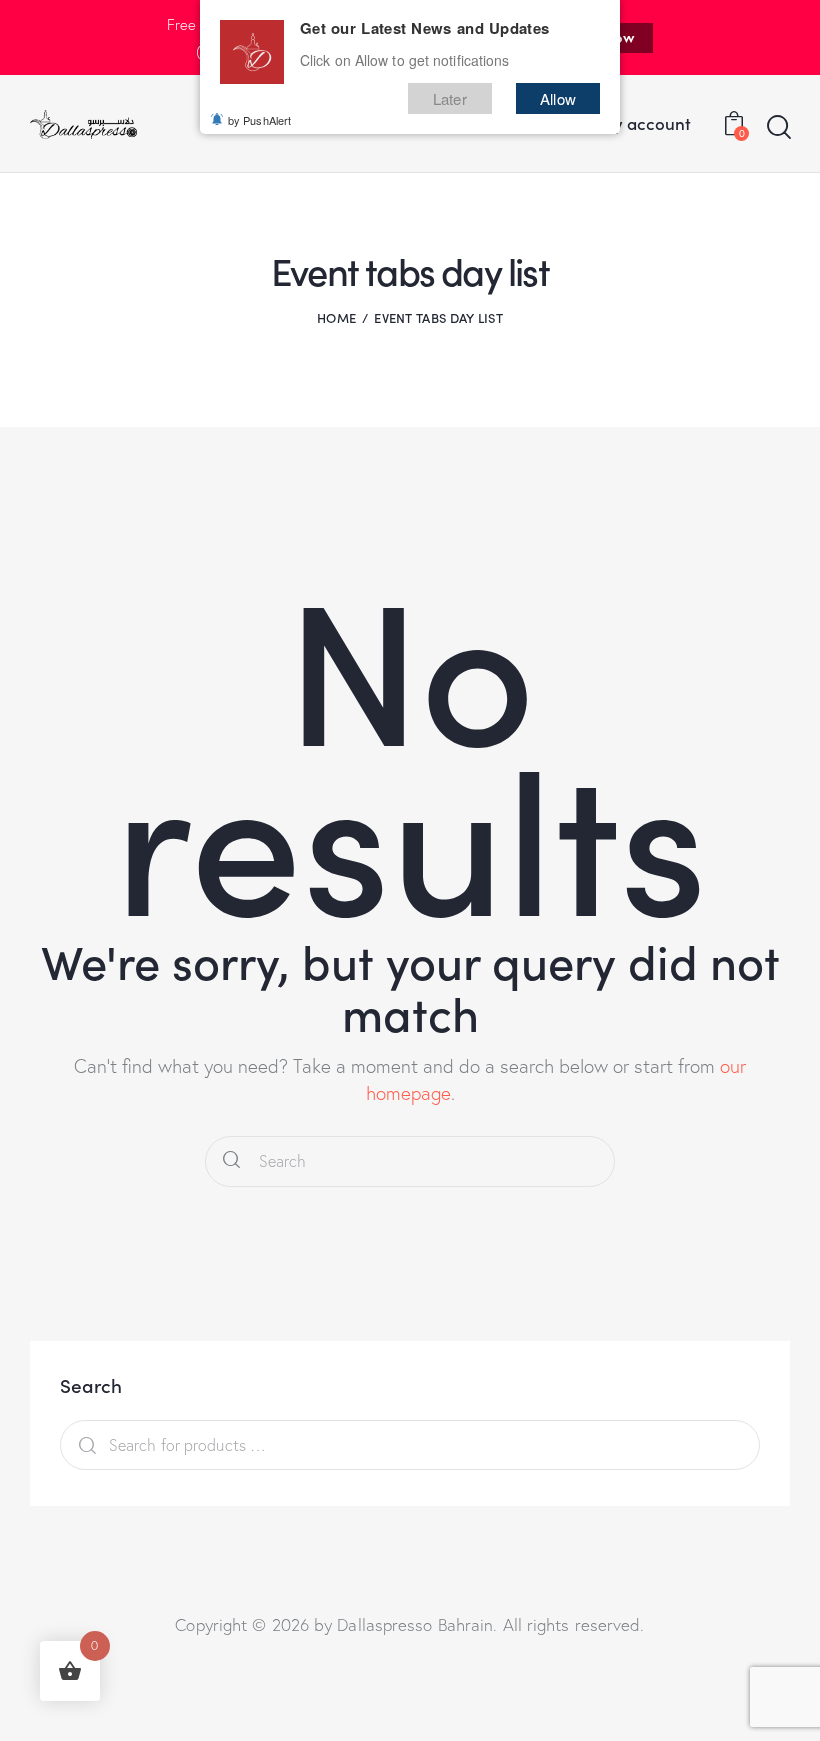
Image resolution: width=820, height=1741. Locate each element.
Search (82, 1445)
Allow (558, 98)
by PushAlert (259, 120)
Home (336, 317)
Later (450, 98)
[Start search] (777, 127)
